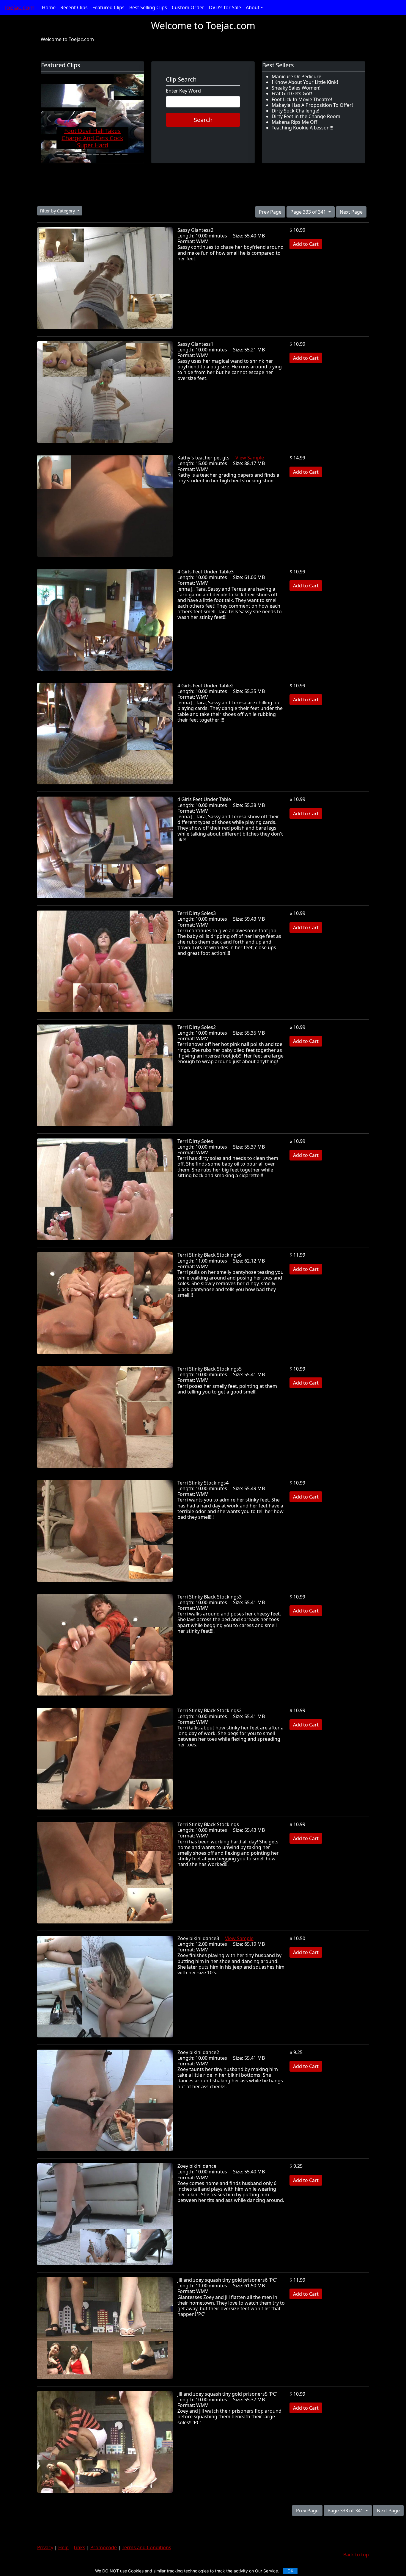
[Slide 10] (125, 155)
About (253, 7)
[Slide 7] (103, 155)
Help (63, 2547)
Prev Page (270, 212)
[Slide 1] (60, 155)
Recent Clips (74, 7)
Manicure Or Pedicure (296, 76)
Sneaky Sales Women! (296, 88)
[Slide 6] (96, 155)
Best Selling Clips (148, 7)
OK (290, 2571)
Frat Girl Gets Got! (292, 93)
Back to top (356, 2555)
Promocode (104, 2547)
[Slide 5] (89, 155)
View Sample (250, 458)
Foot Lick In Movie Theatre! (302, 99)
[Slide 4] (82, 155)
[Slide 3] (74, 155)
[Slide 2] (67, 155)
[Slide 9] (118, 155)
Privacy (45, 2547)
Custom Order (188, 7)
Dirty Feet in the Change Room (306, 116)
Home (49, 7)
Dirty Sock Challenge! (295, 111)
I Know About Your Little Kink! (305, 82)
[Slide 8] (110, 155)
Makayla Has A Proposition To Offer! (312, 105)
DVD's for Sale (225, 7)
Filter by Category (58, 211)
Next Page (351, 212)
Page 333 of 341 (309, 212)
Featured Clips (108, 7)
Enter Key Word (183, 91)
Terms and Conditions (147, 2547)
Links (80, 2547)
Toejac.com (19, 8)
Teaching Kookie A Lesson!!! (302, 128)
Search (203, 120)
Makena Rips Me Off (294, 122)
